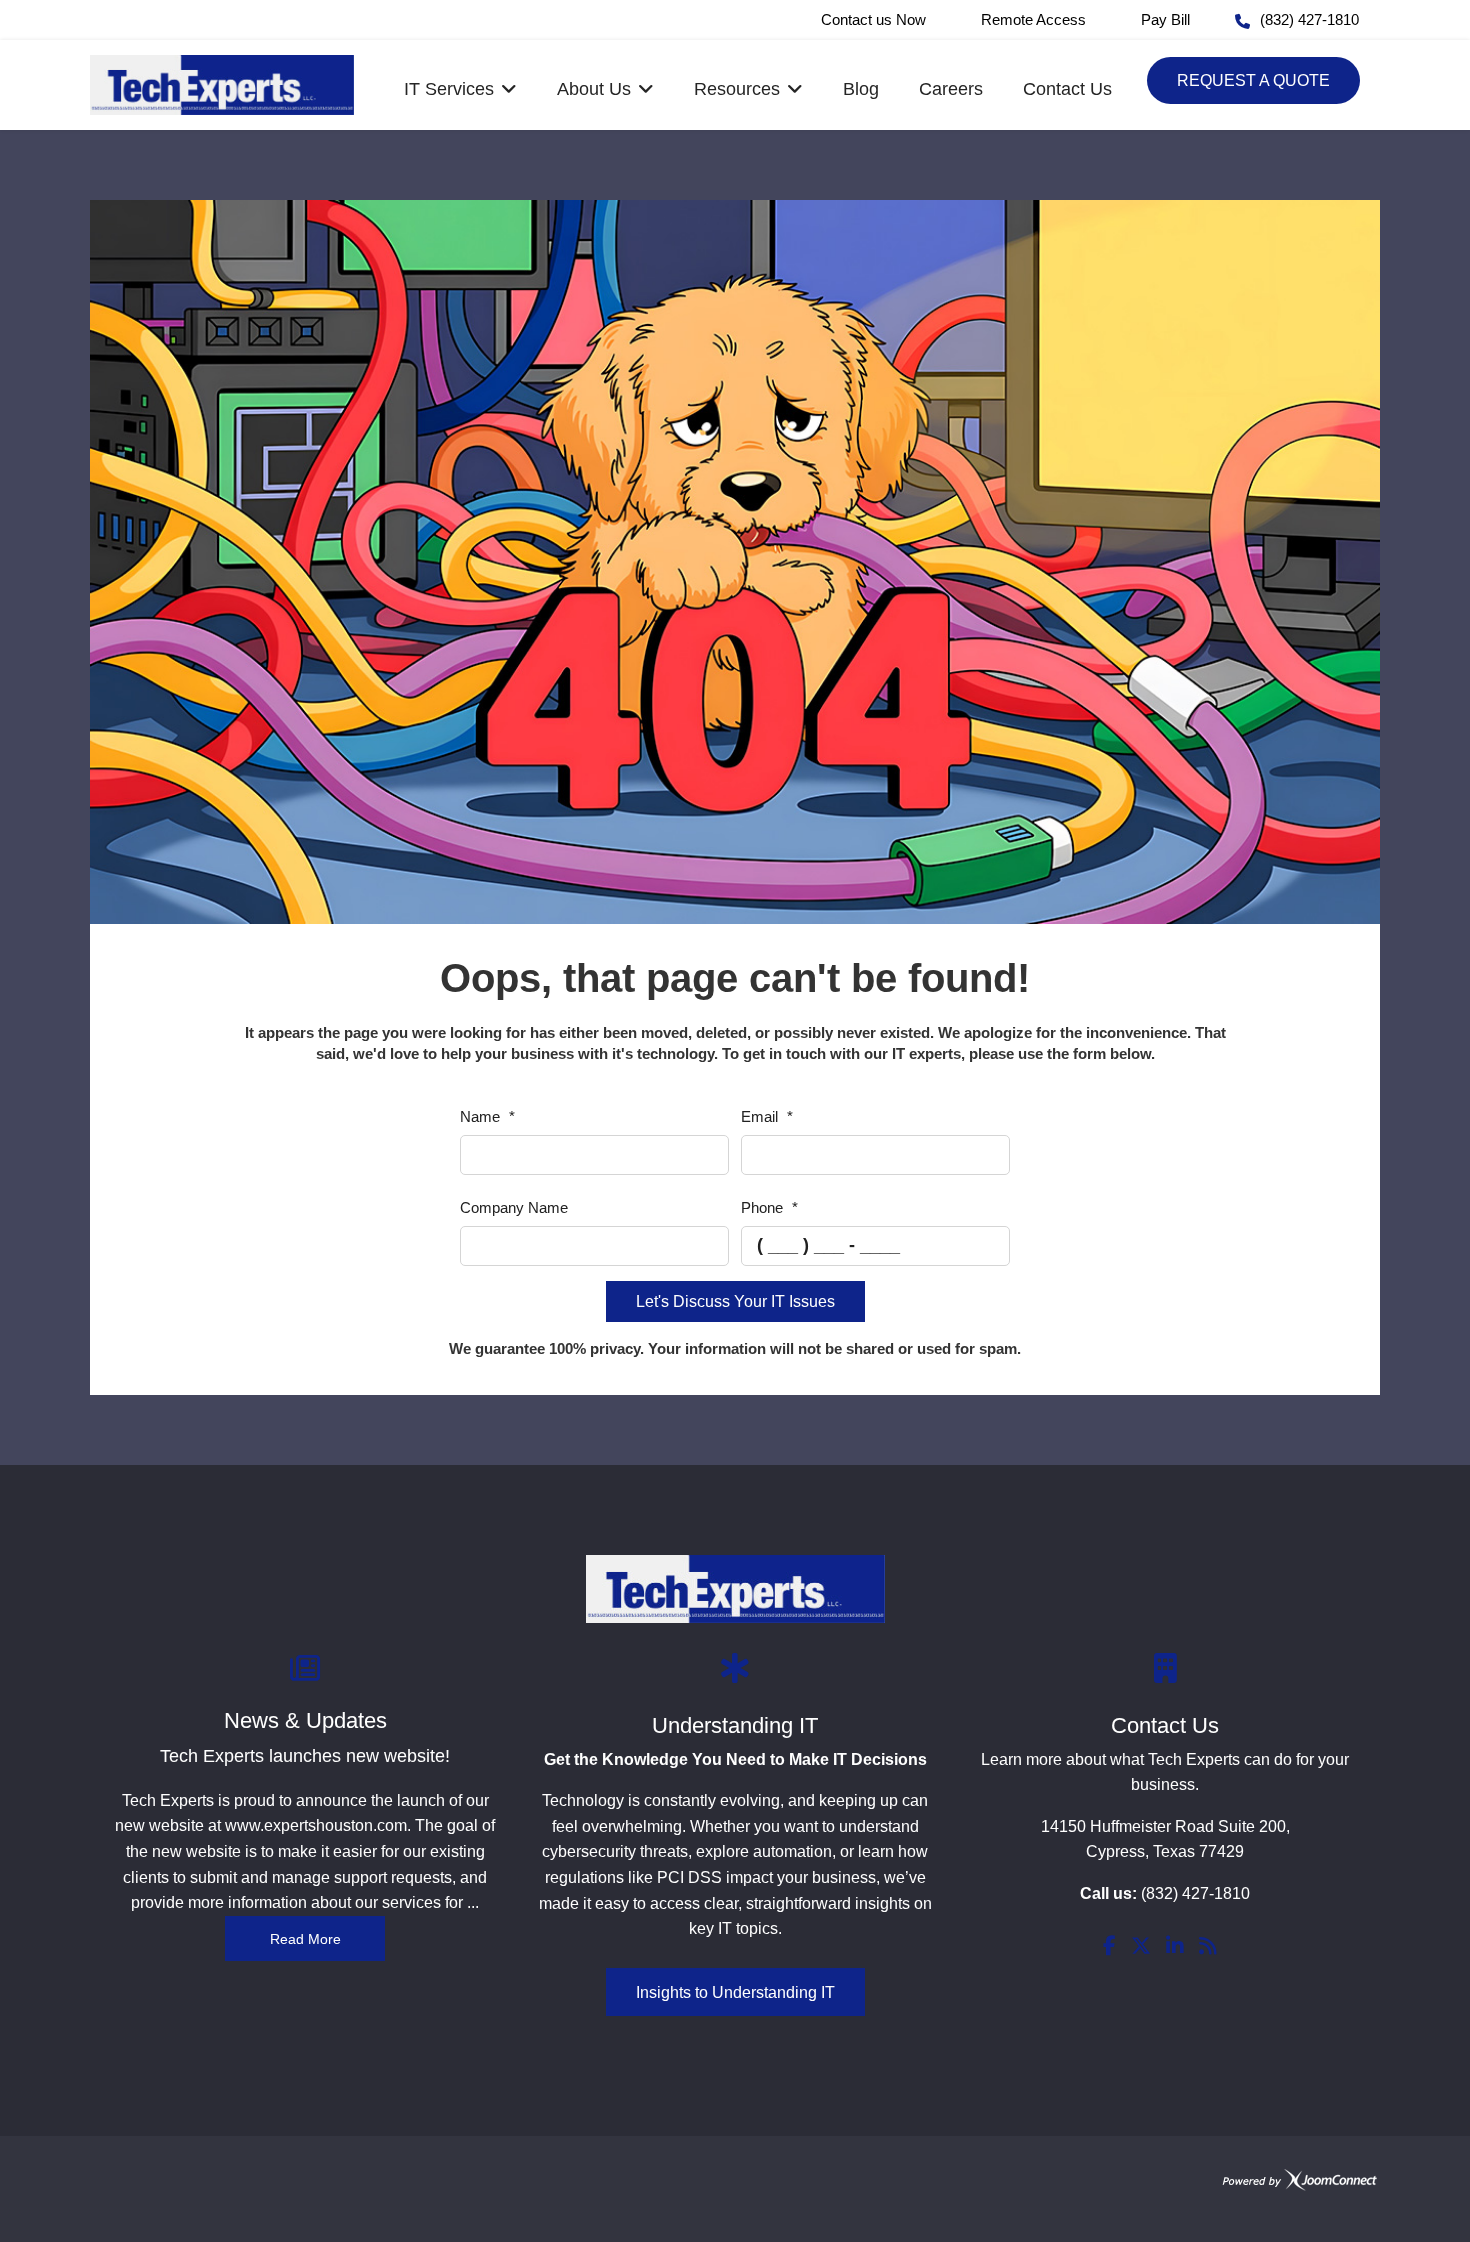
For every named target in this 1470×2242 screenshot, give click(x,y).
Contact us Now (873, 19)
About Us (594, 89)
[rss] (1208, 1947)
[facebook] (1109, 1947)
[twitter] (1141, 1947)
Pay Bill (1165, 19)
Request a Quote (1253, 80)
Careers (951, 89)
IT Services (449, 89)
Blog (861, 89)
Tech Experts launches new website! (305, 1756)
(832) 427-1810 (1309, 19)
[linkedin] (1175, 1947)
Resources (737, 89)
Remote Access (1033, 19)
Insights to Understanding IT (735, 1992)
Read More (305, 1939)
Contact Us (1067, 89)
